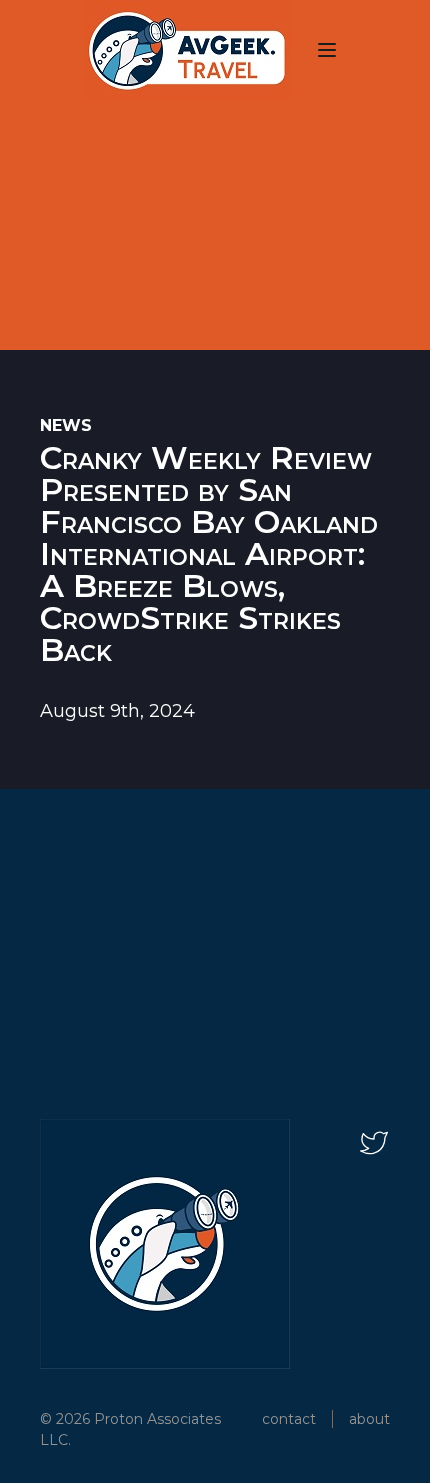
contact (289, 1419)
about (369, 1419)
